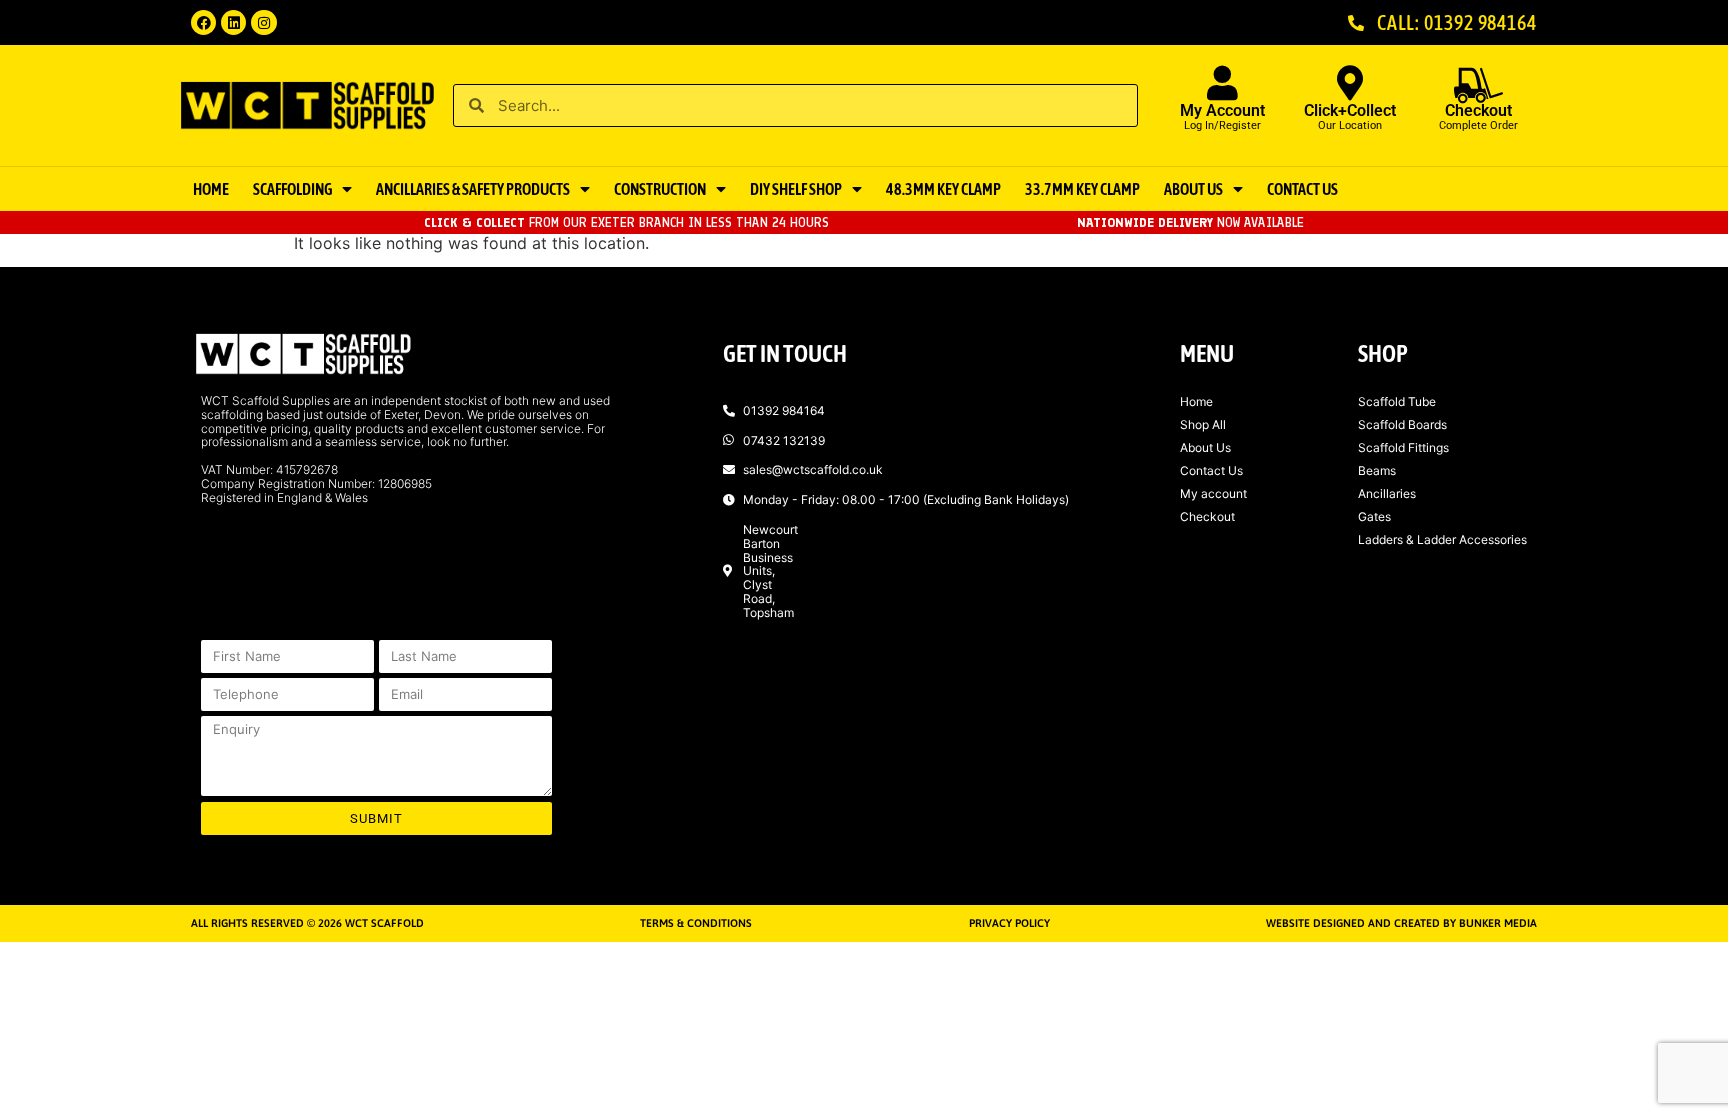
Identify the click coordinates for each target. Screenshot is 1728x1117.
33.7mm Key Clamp (1082, 189)
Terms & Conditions (696, 923)
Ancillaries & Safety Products (473, 189)
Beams (1377, 470)
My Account (1222, 110)
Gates (1374, 516)
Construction (660, 189)
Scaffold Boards (1402, 424)
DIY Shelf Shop (796, 189)
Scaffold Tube (1397, 401)
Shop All (1203, 424)
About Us (1193, 189)
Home (211, 189)
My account (1213, 493)
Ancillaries (1387, 493)
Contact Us (1302, 189)
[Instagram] (263, 22)
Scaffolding (292, 189)
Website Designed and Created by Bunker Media (1401, 923)
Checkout (1207, 516)
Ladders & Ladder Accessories (1442, 539)
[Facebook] (203, 22)
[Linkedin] (233, 22)
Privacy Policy (1009, 923)
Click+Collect (1350, 110)
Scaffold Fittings (1403, 447)
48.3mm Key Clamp (943, 189)
